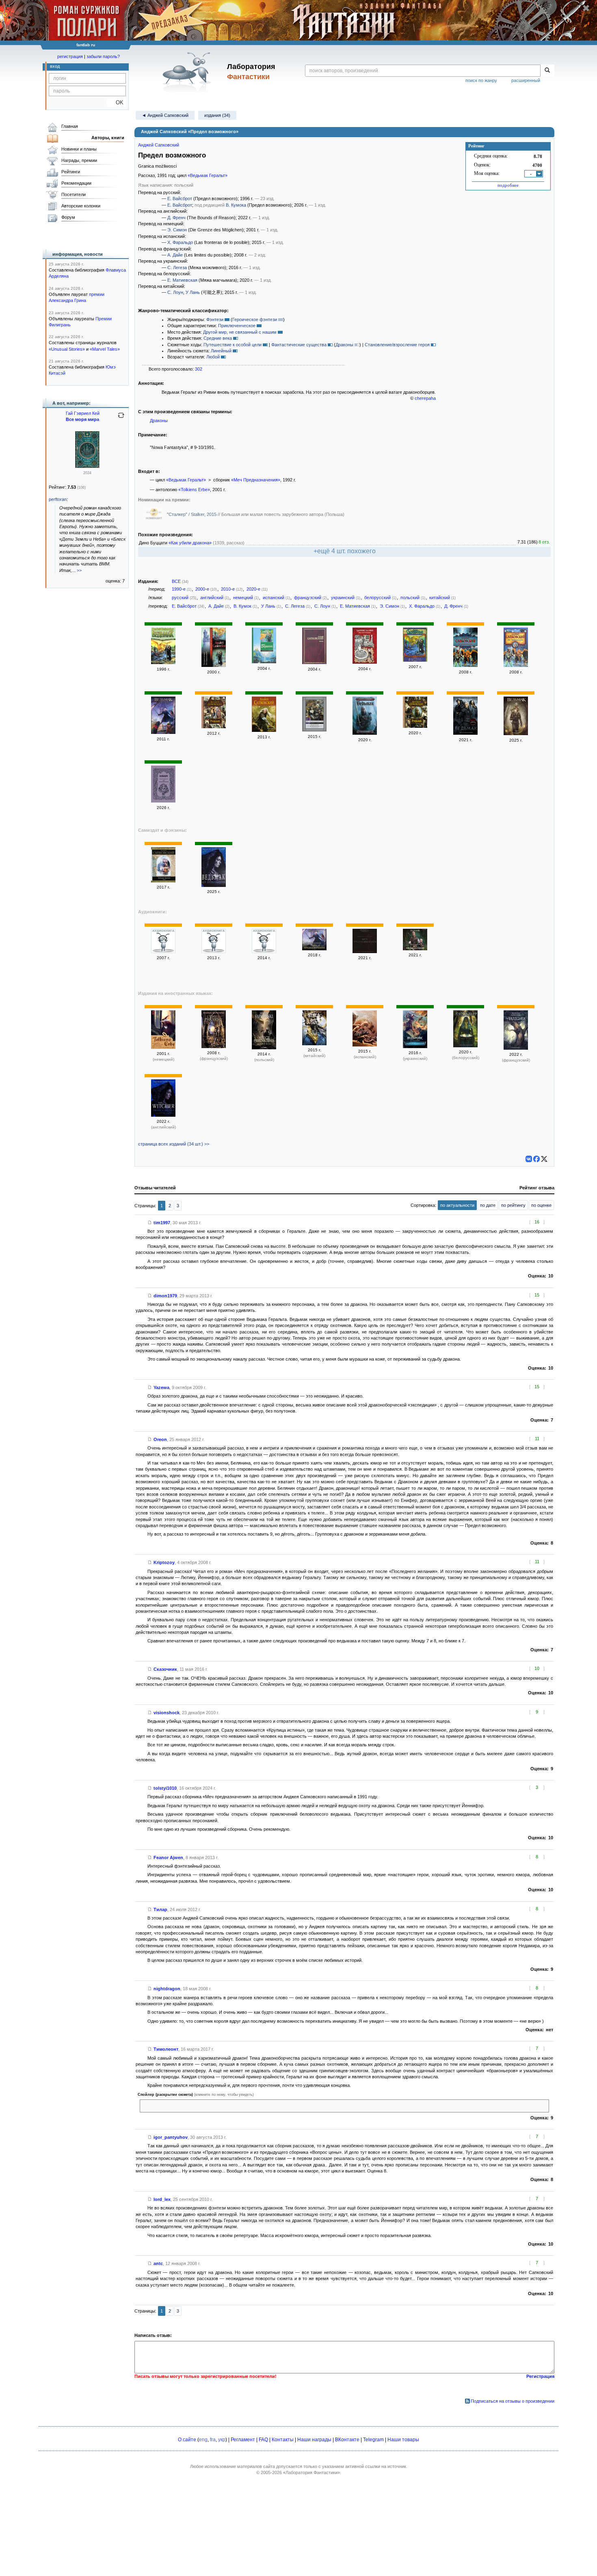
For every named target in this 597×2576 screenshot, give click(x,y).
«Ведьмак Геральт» (208, 175)
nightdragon (167, 1989)
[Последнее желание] (163, 951)
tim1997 (162, 1223)
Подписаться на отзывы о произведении (513, 2401)
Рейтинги (71, 172)
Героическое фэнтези (255, 319)
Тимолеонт (166, 2049)
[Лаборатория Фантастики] (188, 72)
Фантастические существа (299, 345)
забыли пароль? (103, 56)
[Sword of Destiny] (163, 1115)
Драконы (344, 345)
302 (199, 369)
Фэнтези (215, 319)
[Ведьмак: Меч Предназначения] (465, 733)
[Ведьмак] (163, 662)
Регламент (243, 2440)
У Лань (193, 292)
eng (203, 2440)
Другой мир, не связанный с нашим (240, 332)
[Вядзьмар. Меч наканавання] (465, 1046)
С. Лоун (175, 292)
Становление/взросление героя (397, 345)
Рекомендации (76, 183)
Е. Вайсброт (180, 198)
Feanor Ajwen (168, 1858)
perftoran (58, 499)
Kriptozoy (164, 1562)
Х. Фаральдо (180, 242)
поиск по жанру (481, 80)
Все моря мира (82, 419)
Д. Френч (176, 218)
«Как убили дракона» (190, 543)
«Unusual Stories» (67, 349)
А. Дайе (175, 255)
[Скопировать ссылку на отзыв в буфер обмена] (150, 1223)
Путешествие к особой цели (233, 345)
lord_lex (162, 2199)
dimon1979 (165, 1296)
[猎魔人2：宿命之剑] (314, 1044)
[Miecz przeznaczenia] (264, 1048)
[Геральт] (264, 662)
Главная (70, 126)
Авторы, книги (108, 138)
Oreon (160, 1439)
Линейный (221, 351)
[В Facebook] (536, 1159)
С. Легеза (177, 268)
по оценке (541, 1205)
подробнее (508, 185)
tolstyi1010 (165, 1788)
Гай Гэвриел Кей (83, 413)
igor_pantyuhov (171, 2137)
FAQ (263, 2440)
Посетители (74, 194)
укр (222, 2440)
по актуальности (457, 1205)
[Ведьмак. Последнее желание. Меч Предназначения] (365, 733)
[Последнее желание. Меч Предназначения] (214, 665)
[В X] (544, 1159)
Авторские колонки (81, 206)
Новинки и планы (79, 149)
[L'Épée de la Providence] (214, 1046)
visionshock (167, 1713)
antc (158, 2263)
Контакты (283, 2440)
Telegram (373, 2440)
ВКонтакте (347, 2440)
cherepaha (425, 398)
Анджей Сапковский (159, 145)
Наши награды (314, 2440)
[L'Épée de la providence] (516, 1048)
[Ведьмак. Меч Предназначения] (314, 730)
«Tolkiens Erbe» (194, 490)
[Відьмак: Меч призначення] (415, 1046)
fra (213, 2440)
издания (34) (217, 115)
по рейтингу (513, 1205)
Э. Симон (177, 230)
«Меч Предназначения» (256, 480)
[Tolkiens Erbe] (163, 1047)
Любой (213, 357)
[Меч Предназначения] (465, 665)
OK (116, 102)
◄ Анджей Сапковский (165, 115)
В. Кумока (236, 205)
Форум (68, 217)
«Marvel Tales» (105, 349)
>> (79, 570)
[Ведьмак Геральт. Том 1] (163, 881)
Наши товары (403, 2440)
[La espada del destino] (365, 1045)
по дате (488, 1205)
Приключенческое (237, 326)
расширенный (526, 80)
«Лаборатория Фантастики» (311, 2472)
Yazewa (161, 1387)
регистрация (70, 56)
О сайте (187, 2440)
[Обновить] (121, 419)
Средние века (218, 338)
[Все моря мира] (87, 466)
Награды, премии (79, 160)
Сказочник (165, 1669)
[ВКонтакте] (529, 1159)
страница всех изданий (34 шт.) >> (174, 1144)
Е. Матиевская (182, 280)
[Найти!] (547, 71)
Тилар (160, 1909)
